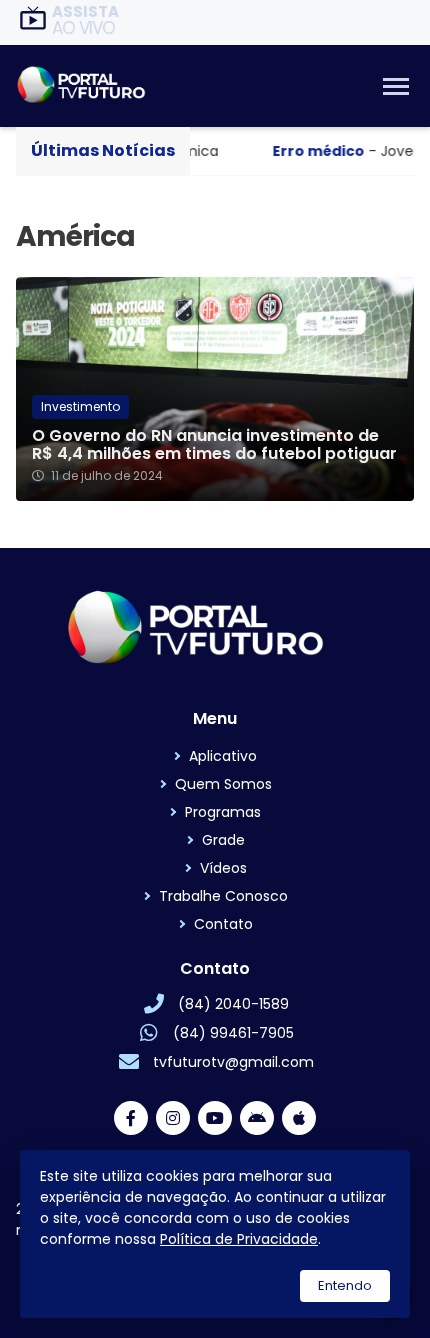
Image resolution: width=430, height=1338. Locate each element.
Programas (223, 812)
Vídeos (223, 868)
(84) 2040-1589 (233, 1004)
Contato (223, 924)
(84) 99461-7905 (233, 1033)
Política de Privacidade (239, 1239)
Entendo (345, 1285)
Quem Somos (223, 784)
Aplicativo (223, 756)
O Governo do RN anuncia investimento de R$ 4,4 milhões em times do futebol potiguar (214, 445)
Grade (223, 840)
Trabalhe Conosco (223, 896)
